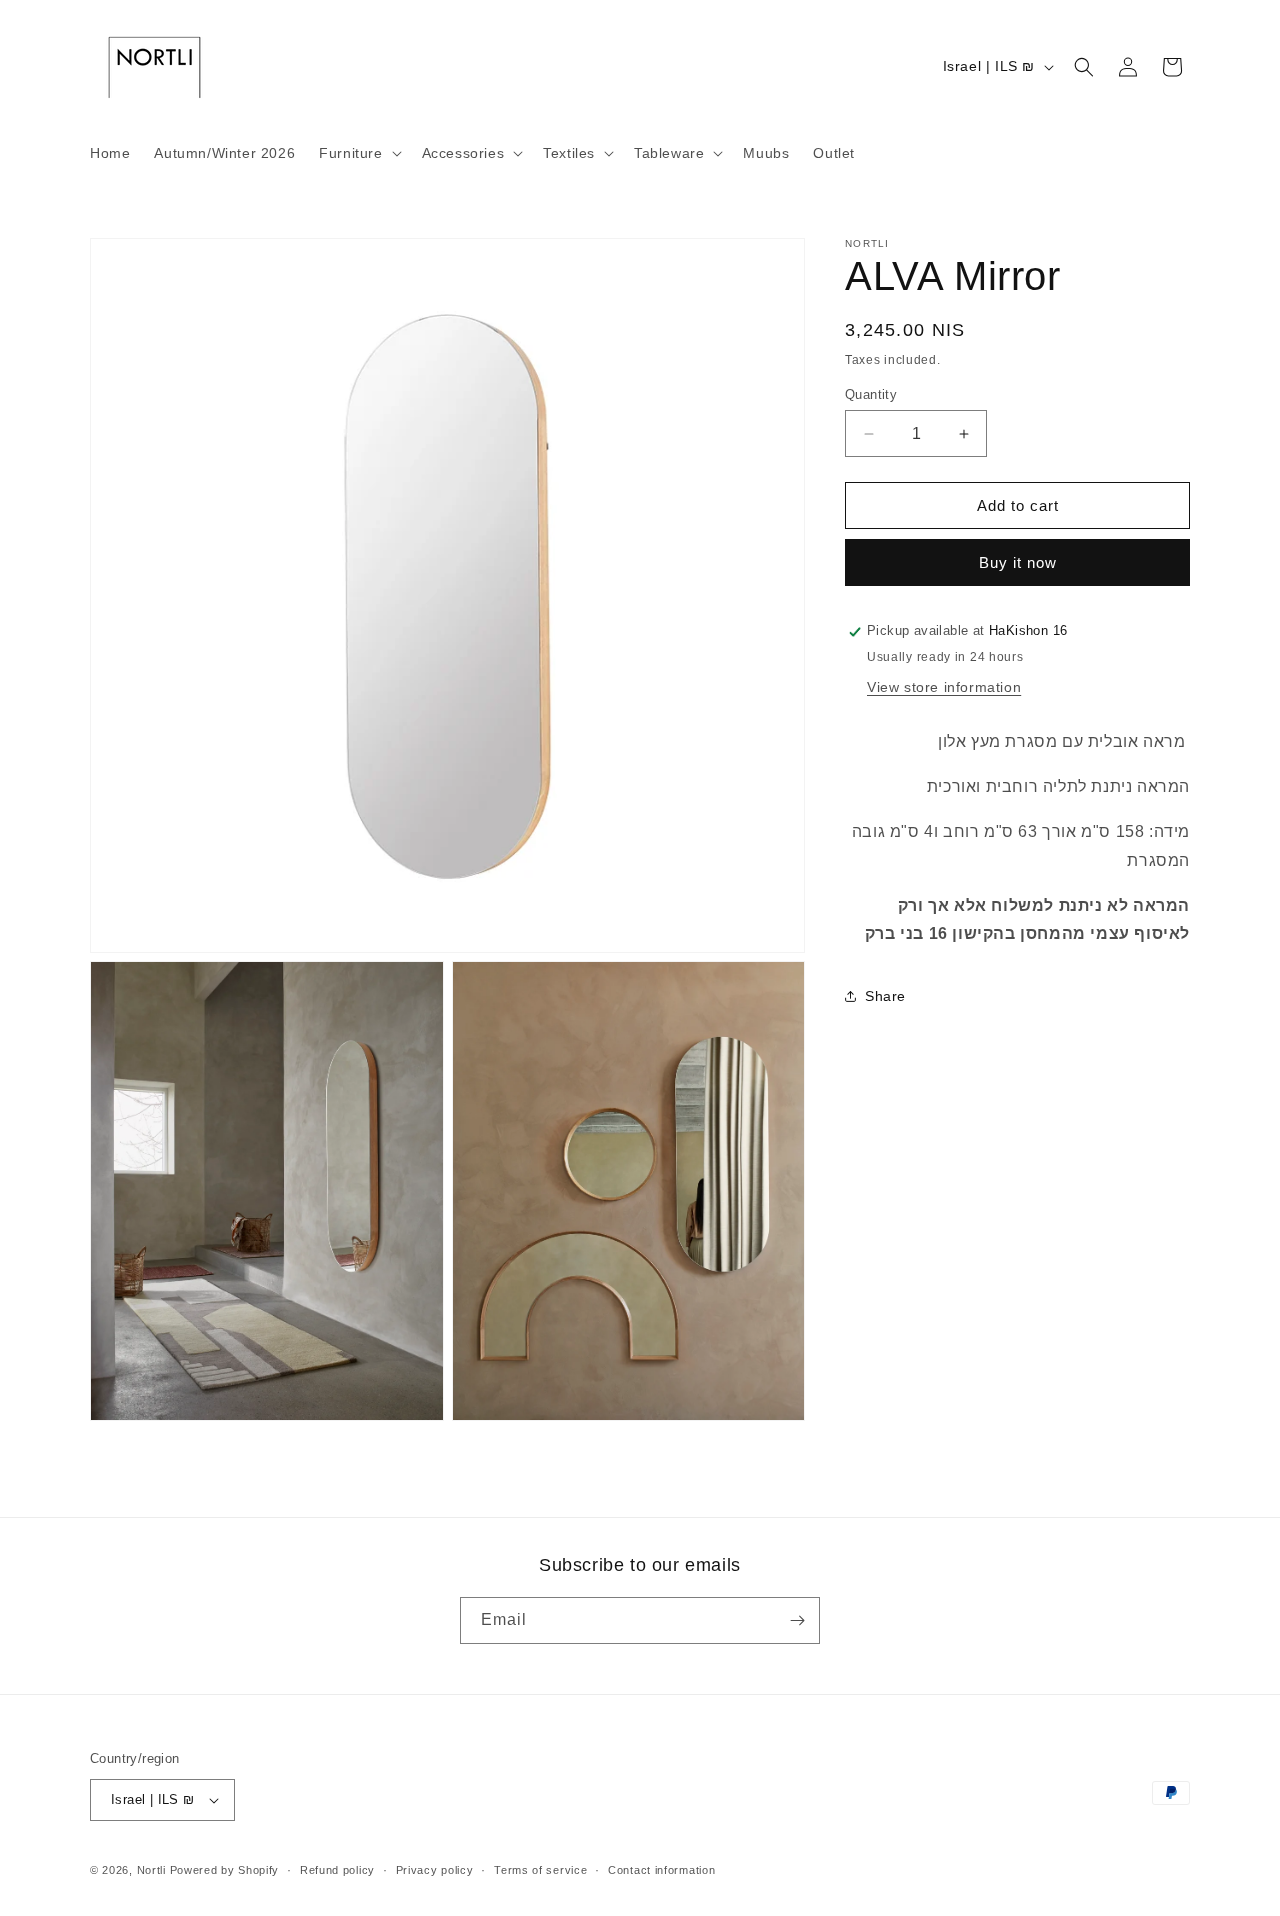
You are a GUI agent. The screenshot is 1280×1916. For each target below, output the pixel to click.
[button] (358, 153)
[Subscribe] (797, 1620)
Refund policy (337, 1870)
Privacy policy (435, 1870)
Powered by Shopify (225, 1870)
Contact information (661, 1870)
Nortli (151, 1870)
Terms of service (540, 1870)
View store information (944, 687)
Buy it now (1018, 563)
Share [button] (885, 996)
